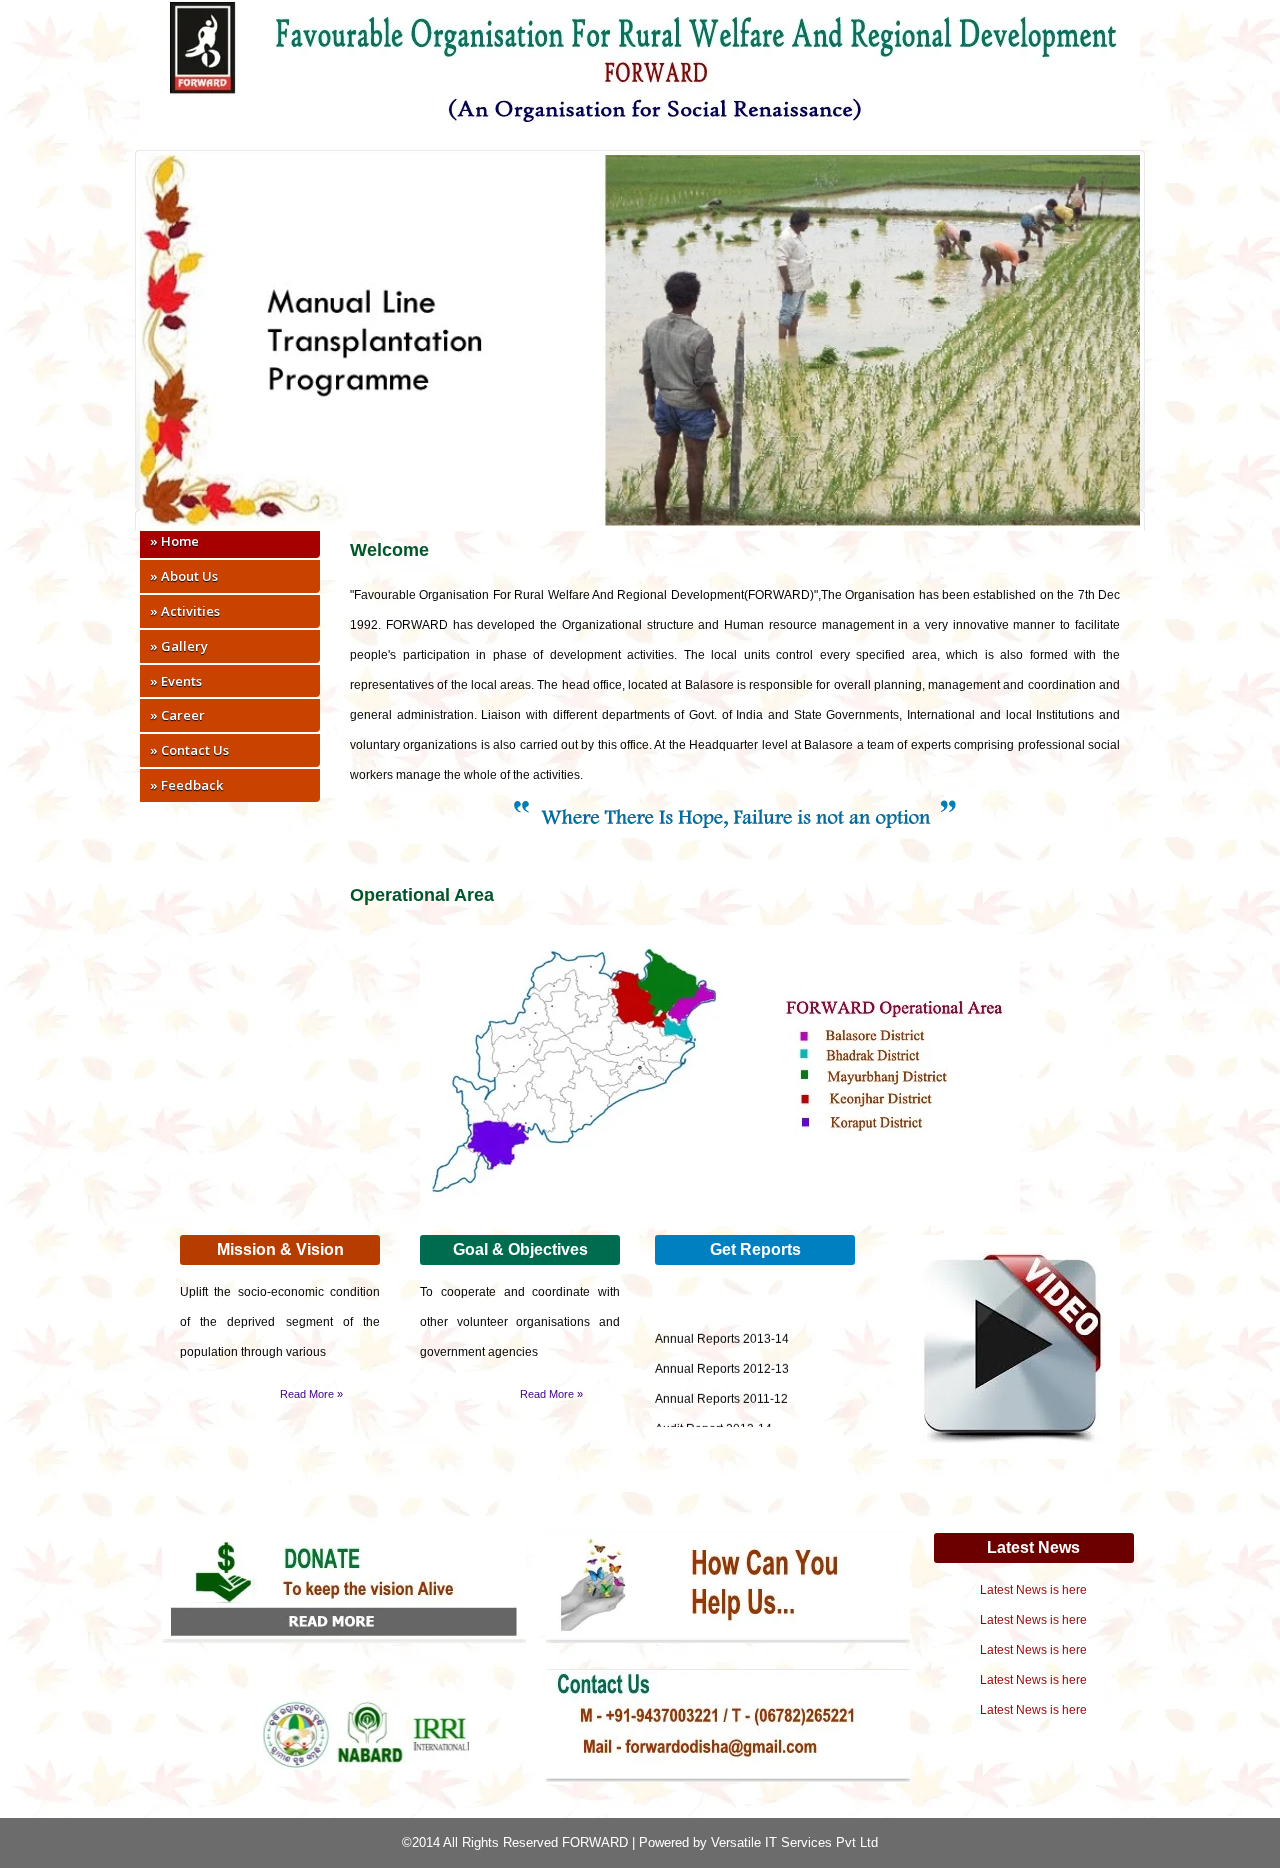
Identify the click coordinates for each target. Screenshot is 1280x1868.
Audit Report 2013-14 (713, 1418)
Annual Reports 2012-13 (722, 1358)
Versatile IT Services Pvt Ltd (794, 1842)
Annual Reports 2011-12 (721, 1388)
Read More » (311, 1394)
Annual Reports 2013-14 (722, 1328)
